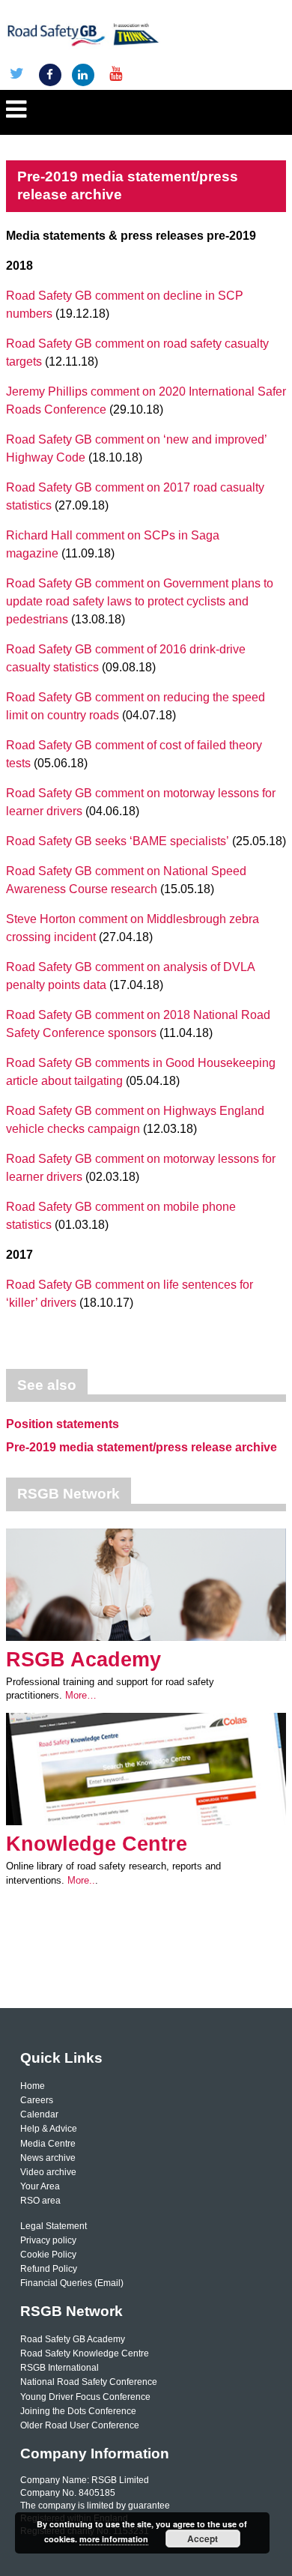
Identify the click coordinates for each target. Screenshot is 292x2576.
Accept (203, 2539)
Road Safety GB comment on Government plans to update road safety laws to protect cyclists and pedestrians (140, 601)
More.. (81, 1880)
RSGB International (60, 2368)
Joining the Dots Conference (78, 2411)
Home (33, 2086)
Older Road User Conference (80, 2425)
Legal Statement (54, 2226)
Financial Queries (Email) (72, 2283)
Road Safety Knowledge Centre (85, 2353)
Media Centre (48, 2144)
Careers (37, 2100)
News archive (48, 2158)
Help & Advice (49, 2129)
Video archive (48, 2172)
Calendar (39, 2114)
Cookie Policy (48, 2255)
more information (114, 2539)
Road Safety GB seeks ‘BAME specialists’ (118, 841)
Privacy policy (48, 2240)
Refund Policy (49, 2269)
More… (81, 1695)
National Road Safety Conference (89, 2382)
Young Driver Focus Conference (85, 2397)
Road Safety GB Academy (73, 2339)
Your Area (40, 2186)
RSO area (40, 2201)
